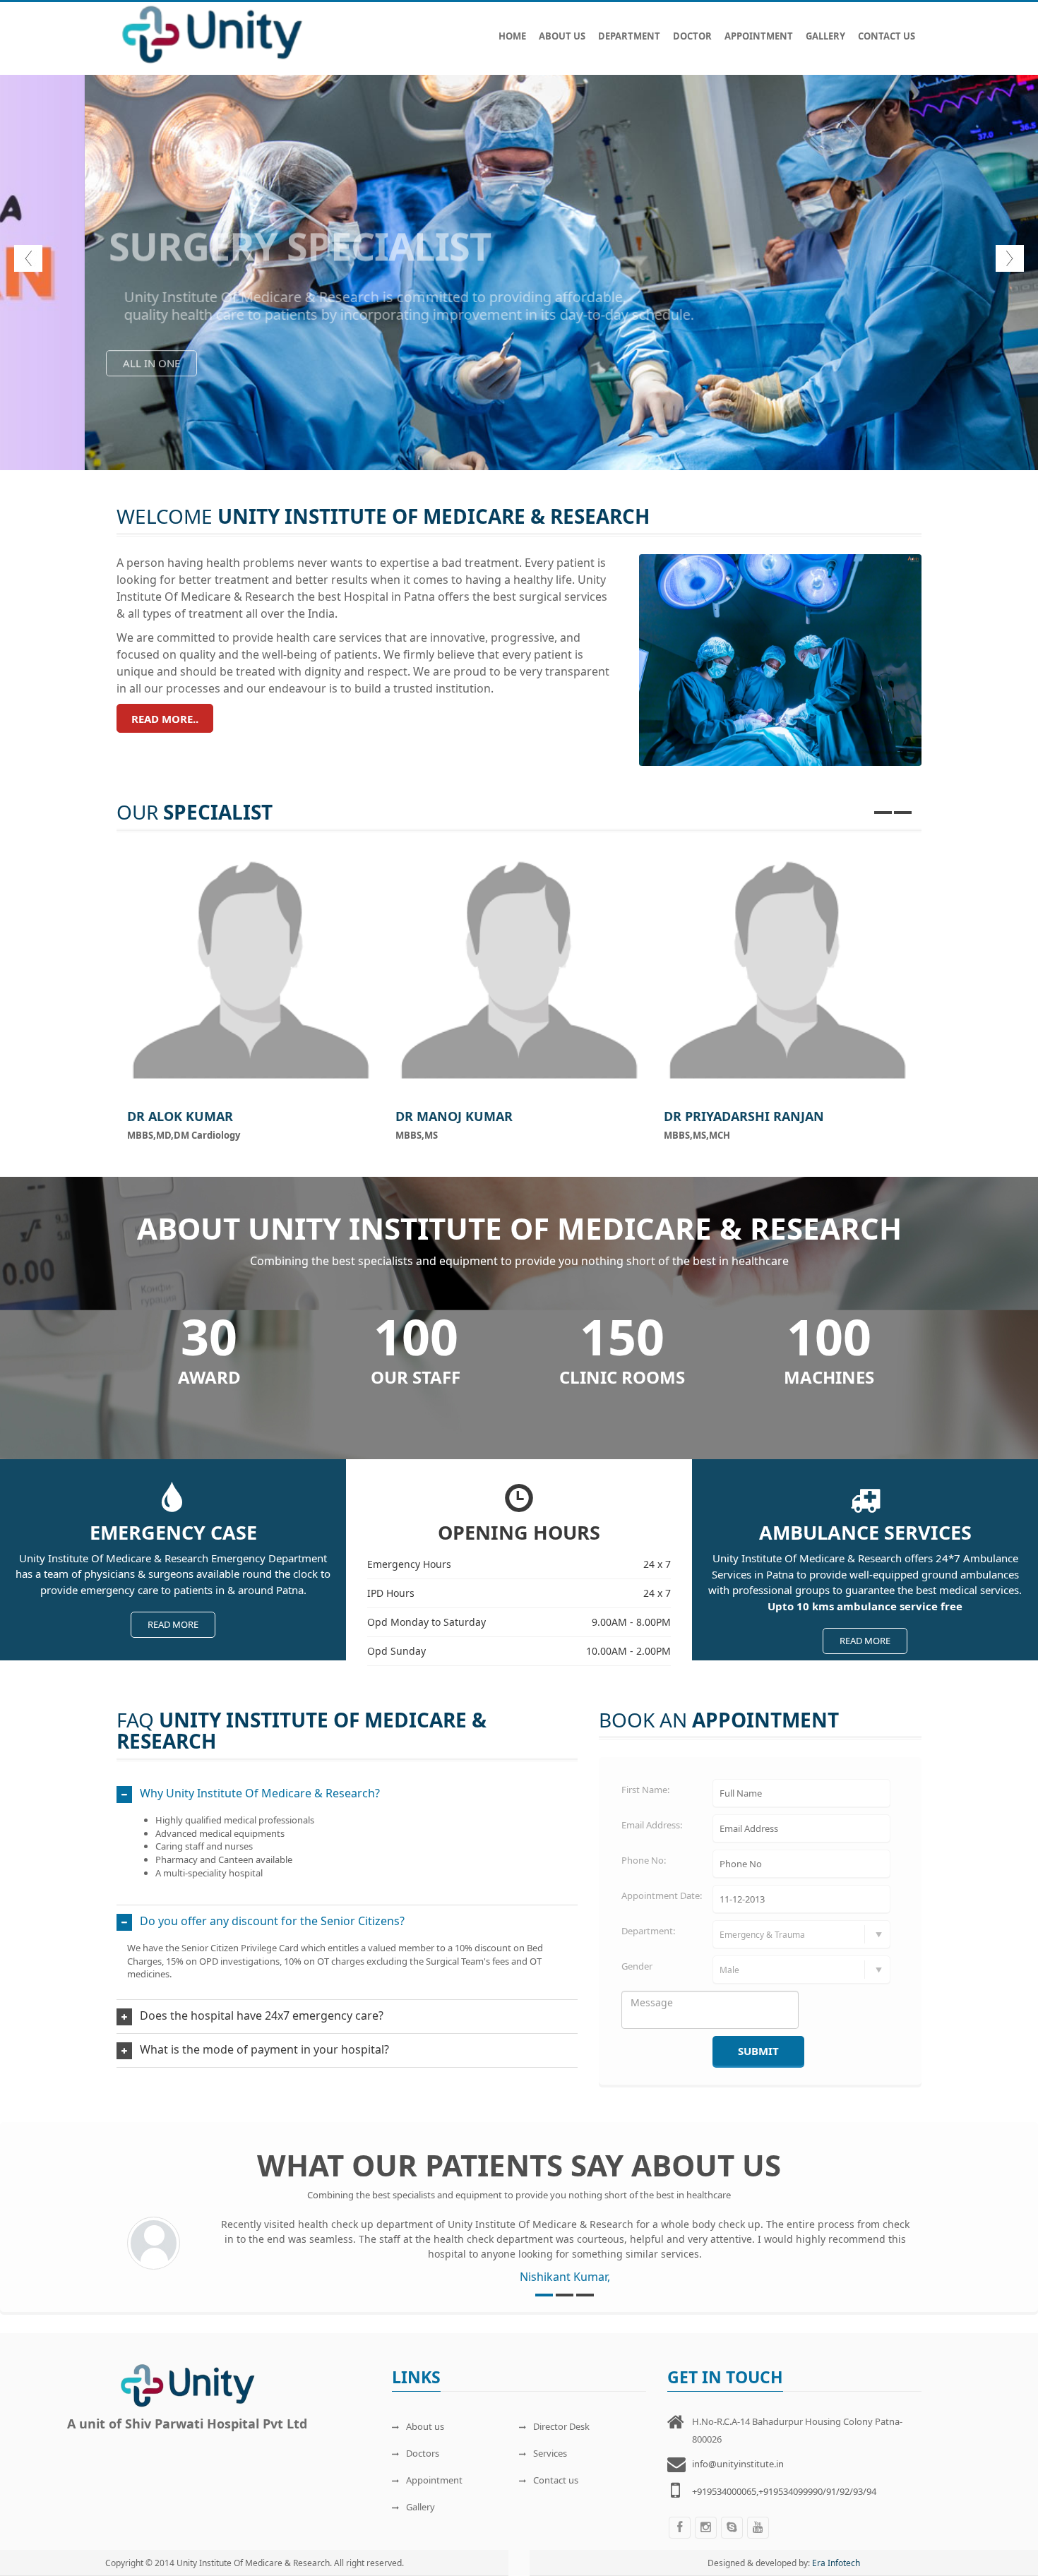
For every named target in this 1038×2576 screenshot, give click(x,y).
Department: (648, 1931)
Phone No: (644, 1860)
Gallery (825, 36)
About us (425, 2426)
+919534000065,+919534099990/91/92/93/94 (784, 2491)
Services (550, 2453)
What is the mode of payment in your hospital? (264, 2049)
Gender (637, 1966)
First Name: (645, 1790)
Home (512, 36)
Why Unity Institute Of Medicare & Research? (260, 1793)
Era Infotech (836, 2563)
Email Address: (652, 1825)
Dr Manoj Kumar (454, 1116)
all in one (499, 384)
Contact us (556, 2480)
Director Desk (561, 2426)
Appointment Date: (662, 1895)
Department (629, 36)
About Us (562, 36)
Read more (173, 1624)
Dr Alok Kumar (180, 1116)
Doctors (423, 2453)
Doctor (692, 36)
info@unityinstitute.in (738, 2464)
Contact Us (887, 36)
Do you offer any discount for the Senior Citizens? (272, 1921)
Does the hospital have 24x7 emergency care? (262, 2015)
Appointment (759, 36)
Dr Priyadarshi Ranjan (744, 1116)
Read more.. (165, 719)
